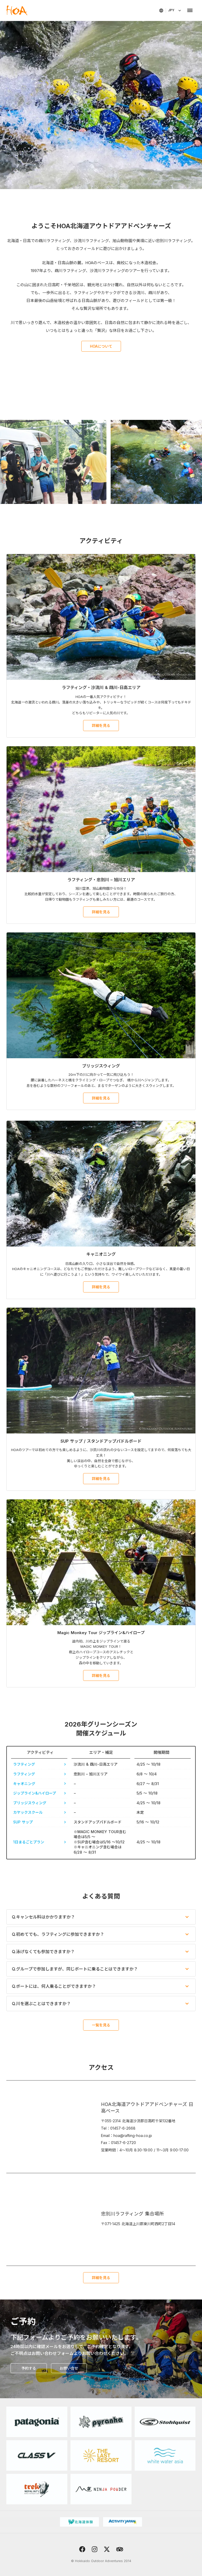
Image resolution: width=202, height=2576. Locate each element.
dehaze (190, 11)
